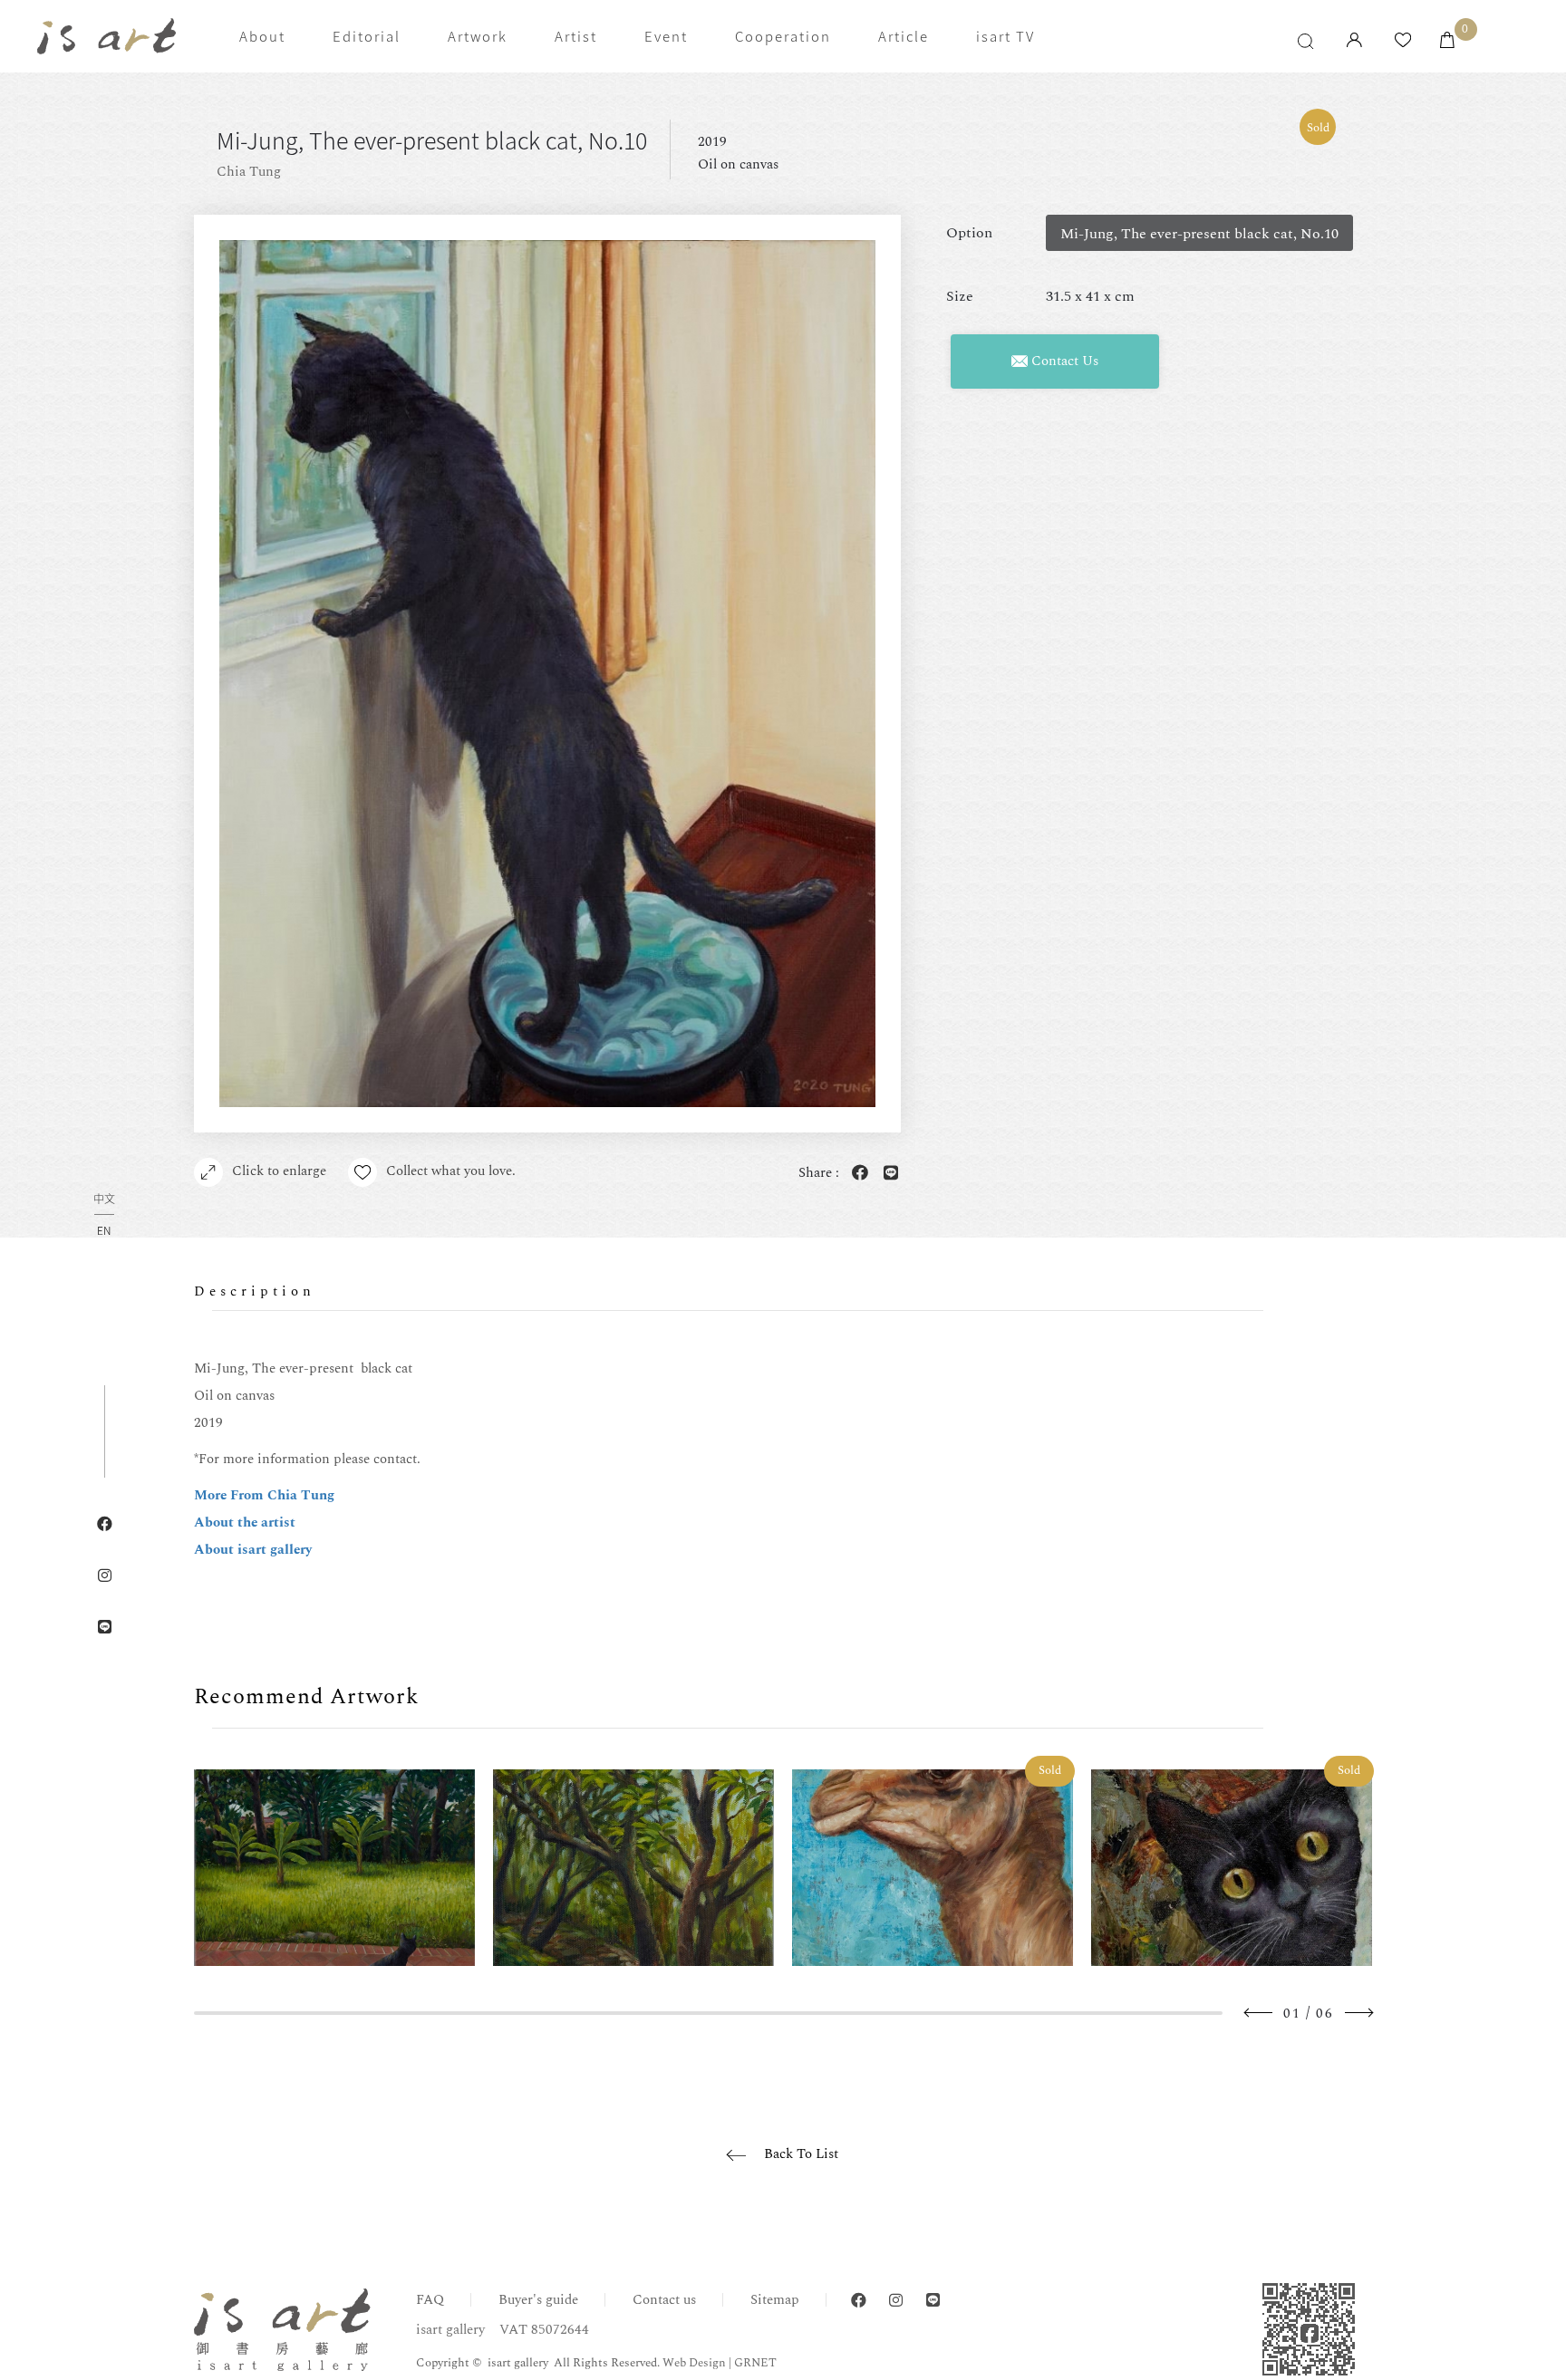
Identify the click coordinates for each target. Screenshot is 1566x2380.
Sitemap (775, 2300)
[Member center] (1354, 41)
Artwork (478, 36)
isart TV (1005, 36)
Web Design (694, 2363)
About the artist (245, 1522)
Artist (576, 36)
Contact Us (1063, 361)
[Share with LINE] (887, 1174)
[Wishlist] (1403, 41)
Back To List (801, 2154)
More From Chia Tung (264, 1495)
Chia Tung (249, 172)
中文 (104, 1200)
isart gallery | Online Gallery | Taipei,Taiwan (106, 37)
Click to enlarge (279, 1171)
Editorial (367, 36)
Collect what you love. (451, 1171)
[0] (1447, 41)
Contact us (664, 2300)
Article (904, 36)
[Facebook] (859, 2301)
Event (666, 36)
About (262, 36)
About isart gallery (253, 1550)
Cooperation (783, 36)
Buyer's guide (538, 2300)
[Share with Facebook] (856, 1174)
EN (104, 1230)
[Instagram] (896, 2301)
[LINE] (933, 2301)
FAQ (430, 2300)
